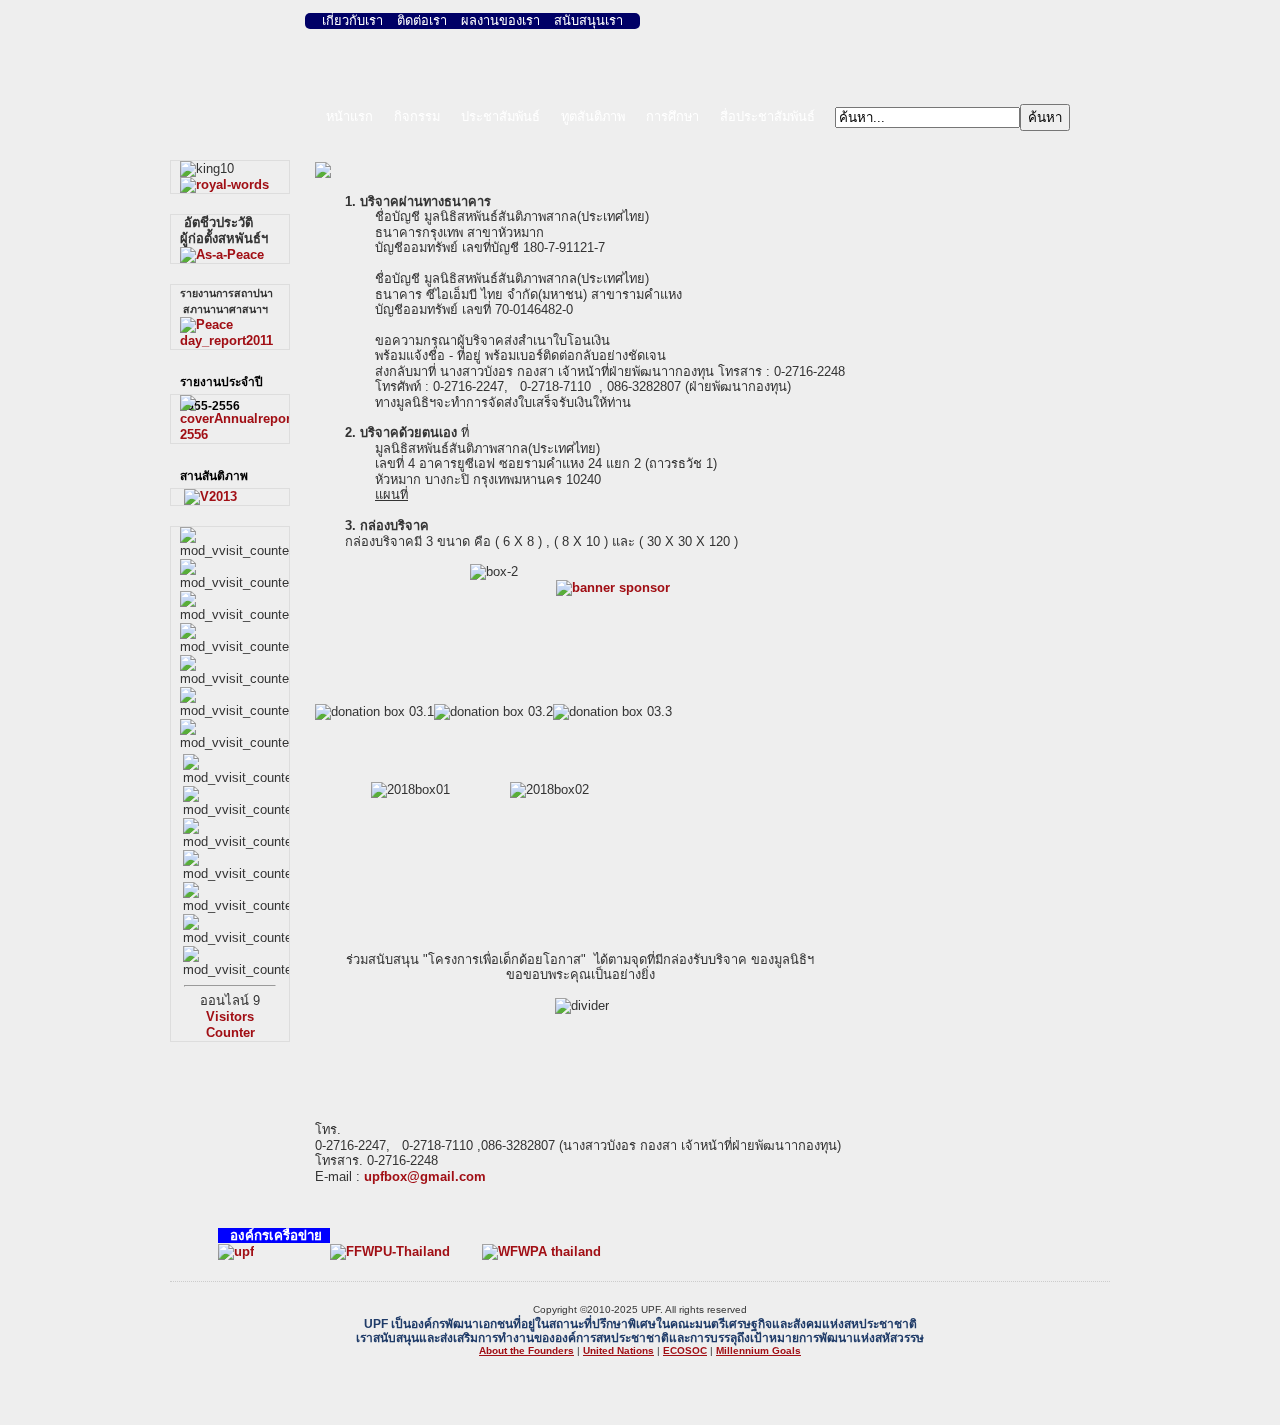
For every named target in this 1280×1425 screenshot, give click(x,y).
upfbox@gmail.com (425, 1176)
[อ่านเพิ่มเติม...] (224, 184)
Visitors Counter (230, 1024)
